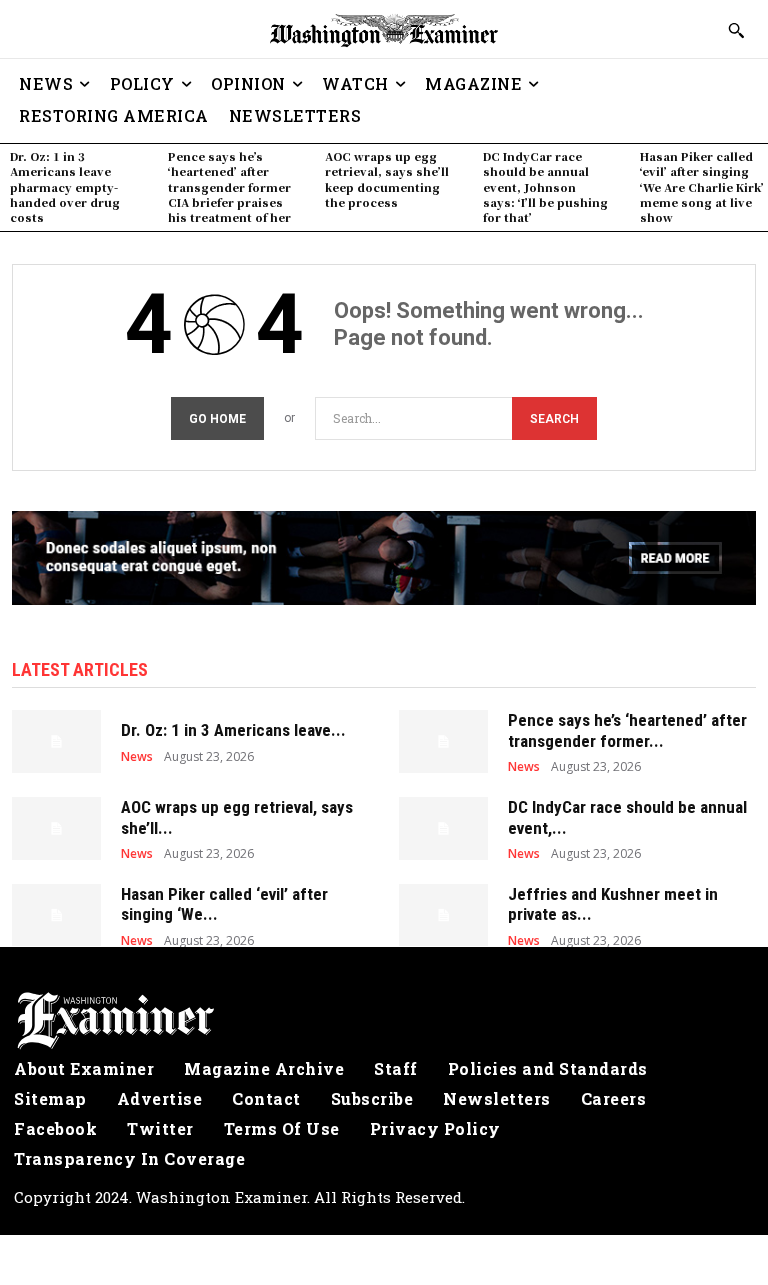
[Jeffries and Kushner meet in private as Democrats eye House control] (443, 915)
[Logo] (384, 1021)
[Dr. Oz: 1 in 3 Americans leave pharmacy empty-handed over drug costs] (56, 741)
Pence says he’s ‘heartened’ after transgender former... (627, 730)
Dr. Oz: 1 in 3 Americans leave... (233, 730)
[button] (736, 30)
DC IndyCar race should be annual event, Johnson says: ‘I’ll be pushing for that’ (545, 187)
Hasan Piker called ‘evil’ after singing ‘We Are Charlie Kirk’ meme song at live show (702, 187)
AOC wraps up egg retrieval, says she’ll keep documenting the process (387, 179)
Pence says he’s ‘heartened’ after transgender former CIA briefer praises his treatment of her (229, 187)
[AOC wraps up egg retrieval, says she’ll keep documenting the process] (56, 828)
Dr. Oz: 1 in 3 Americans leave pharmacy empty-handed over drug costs (65, 187)
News (137, 757)
